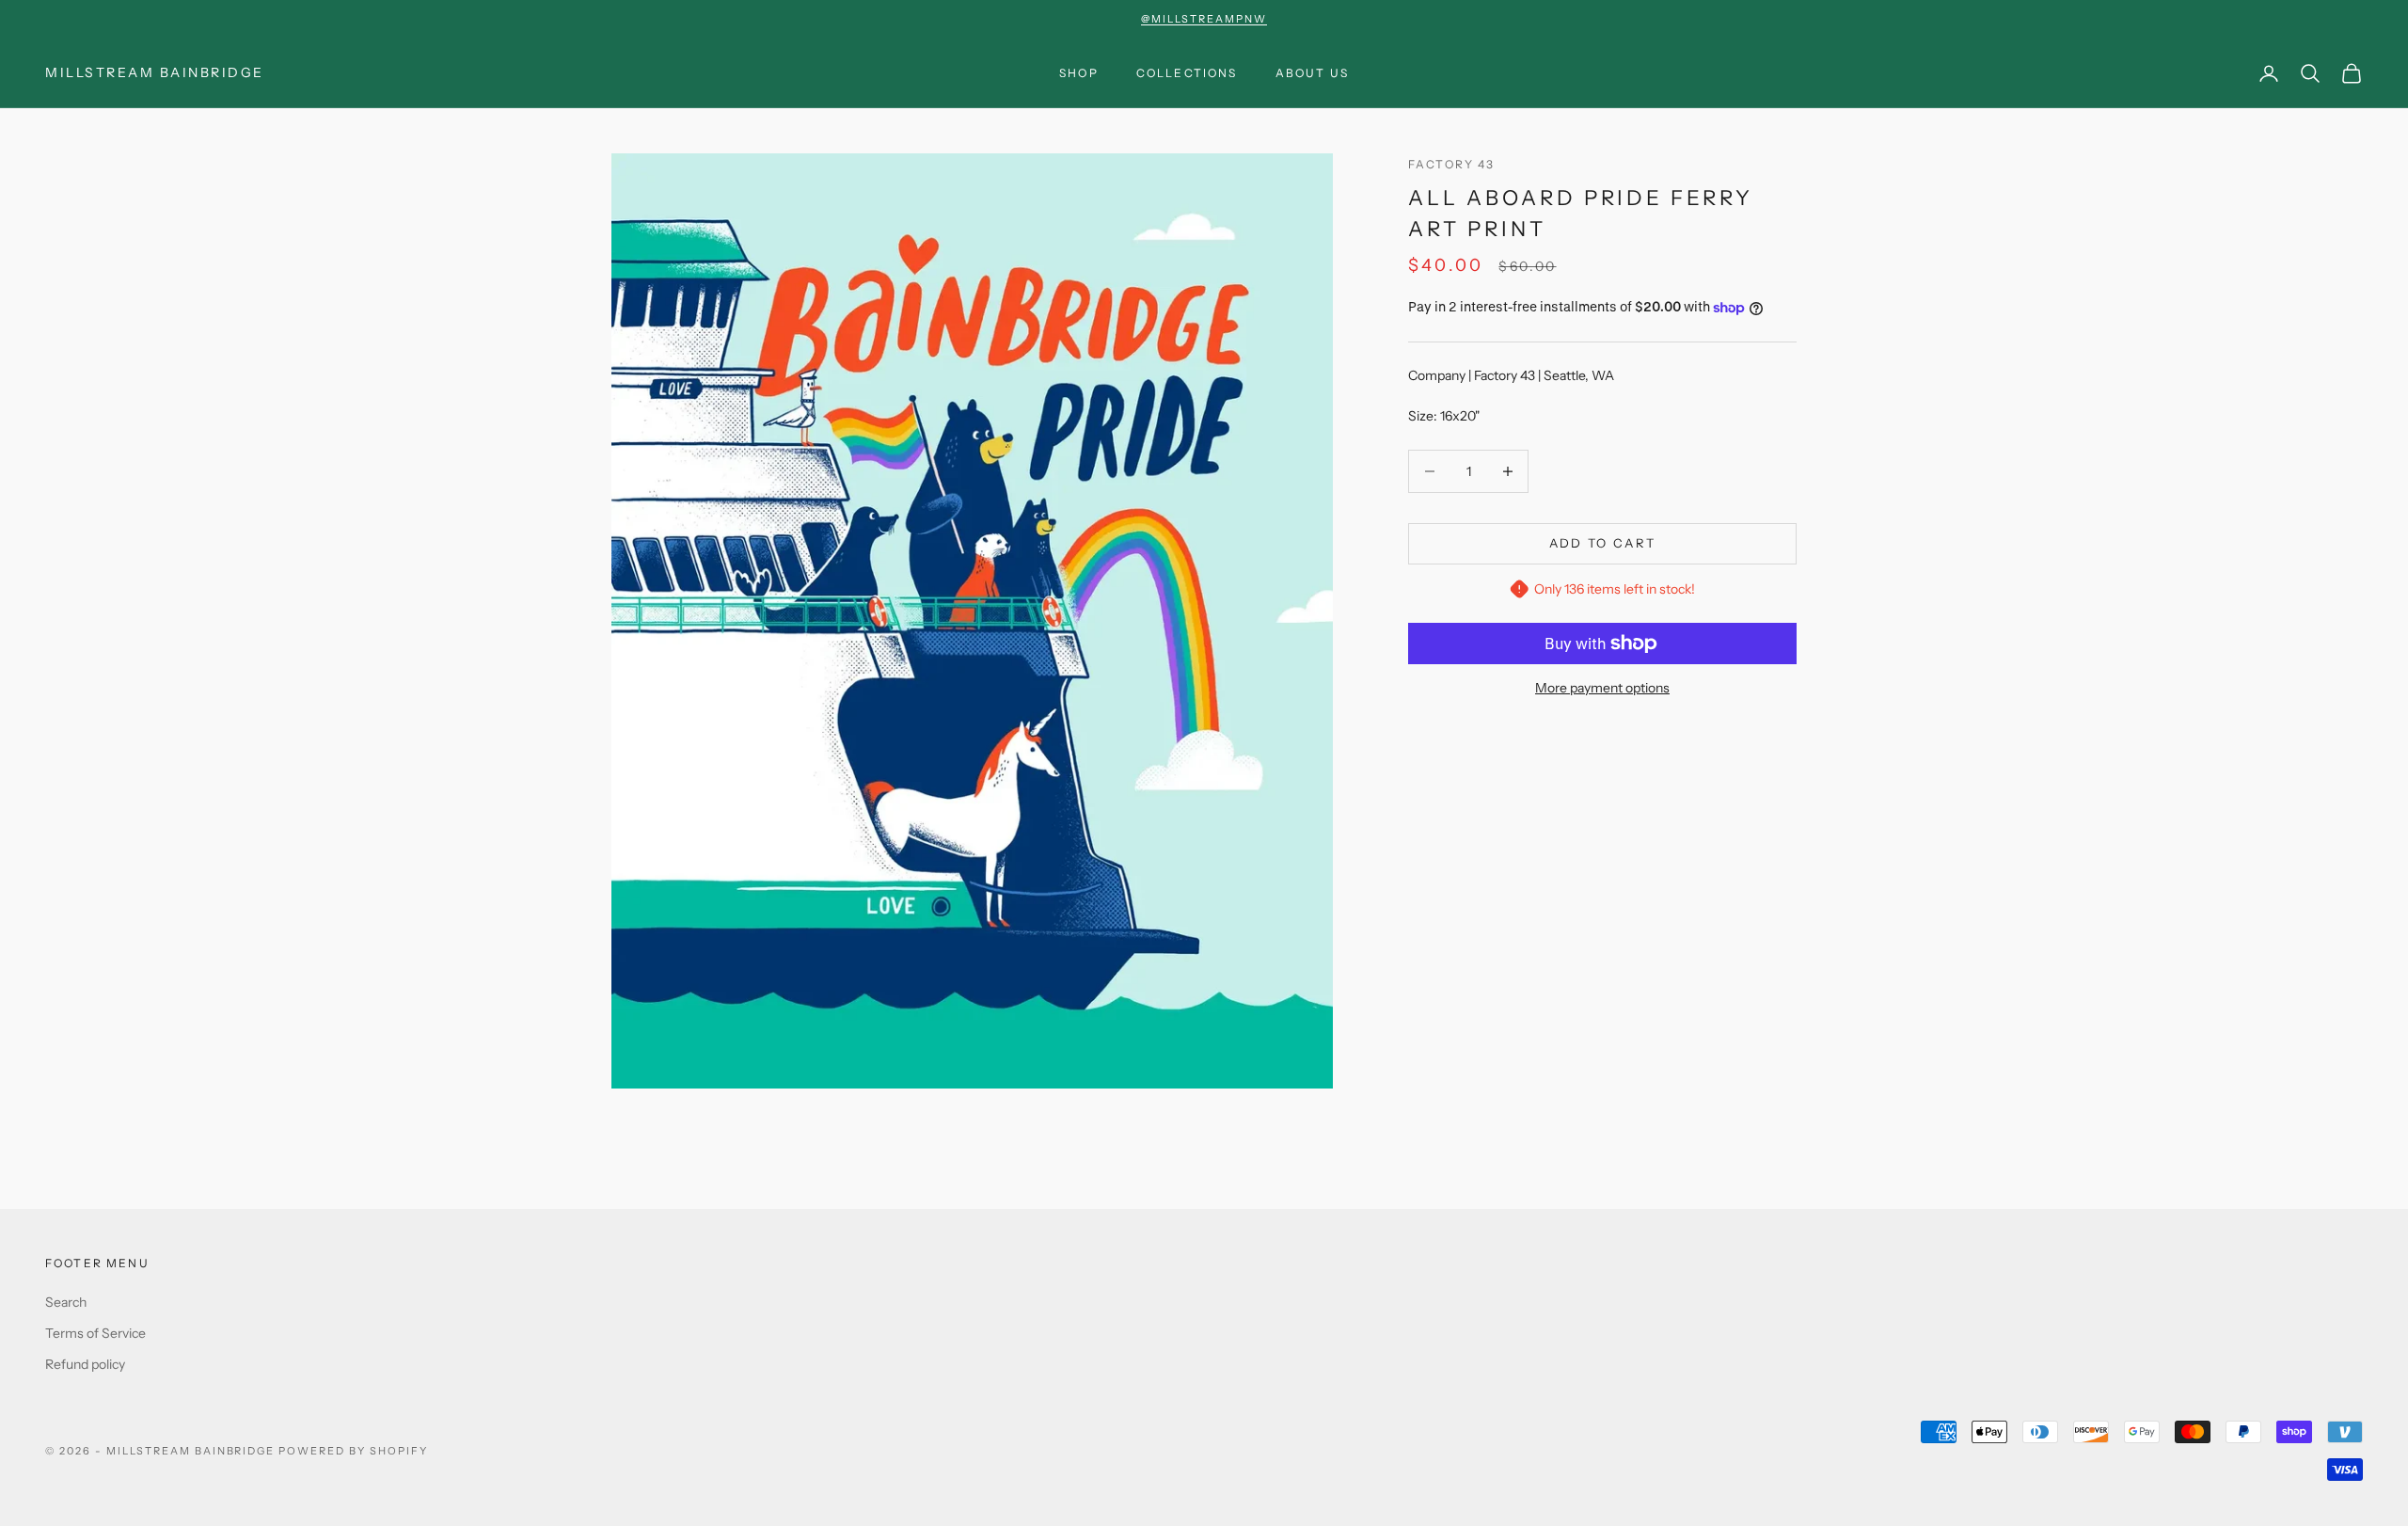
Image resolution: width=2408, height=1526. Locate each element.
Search (66, 1302)
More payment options (1602, 688)
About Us (1312, 73)
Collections (1187, 73)
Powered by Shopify (353, 1451)
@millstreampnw (1204, 19)
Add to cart (1603, 543)
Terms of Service (95, 1333)
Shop (1079, 73)
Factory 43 (1452, 164)
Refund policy (85, 1364)
